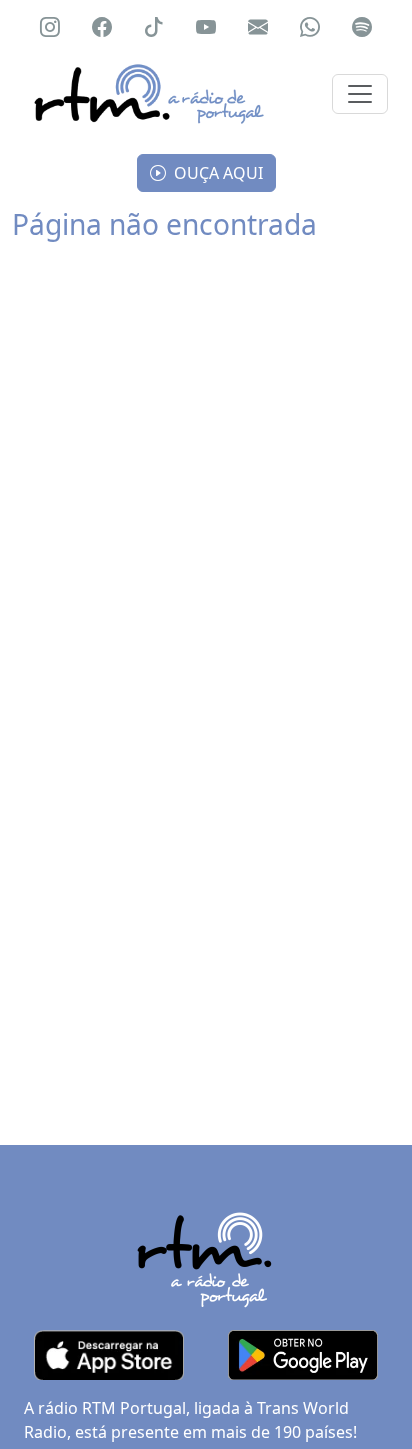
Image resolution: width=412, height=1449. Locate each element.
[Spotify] (362, 27)
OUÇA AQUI (216, 173)
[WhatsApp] (310, 27)
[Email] (258, 27)
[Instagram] (50, 27)
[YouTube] (206, 27)
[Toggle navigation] (360, 94)
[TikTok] (154, 27)
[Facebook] (102, 27)
